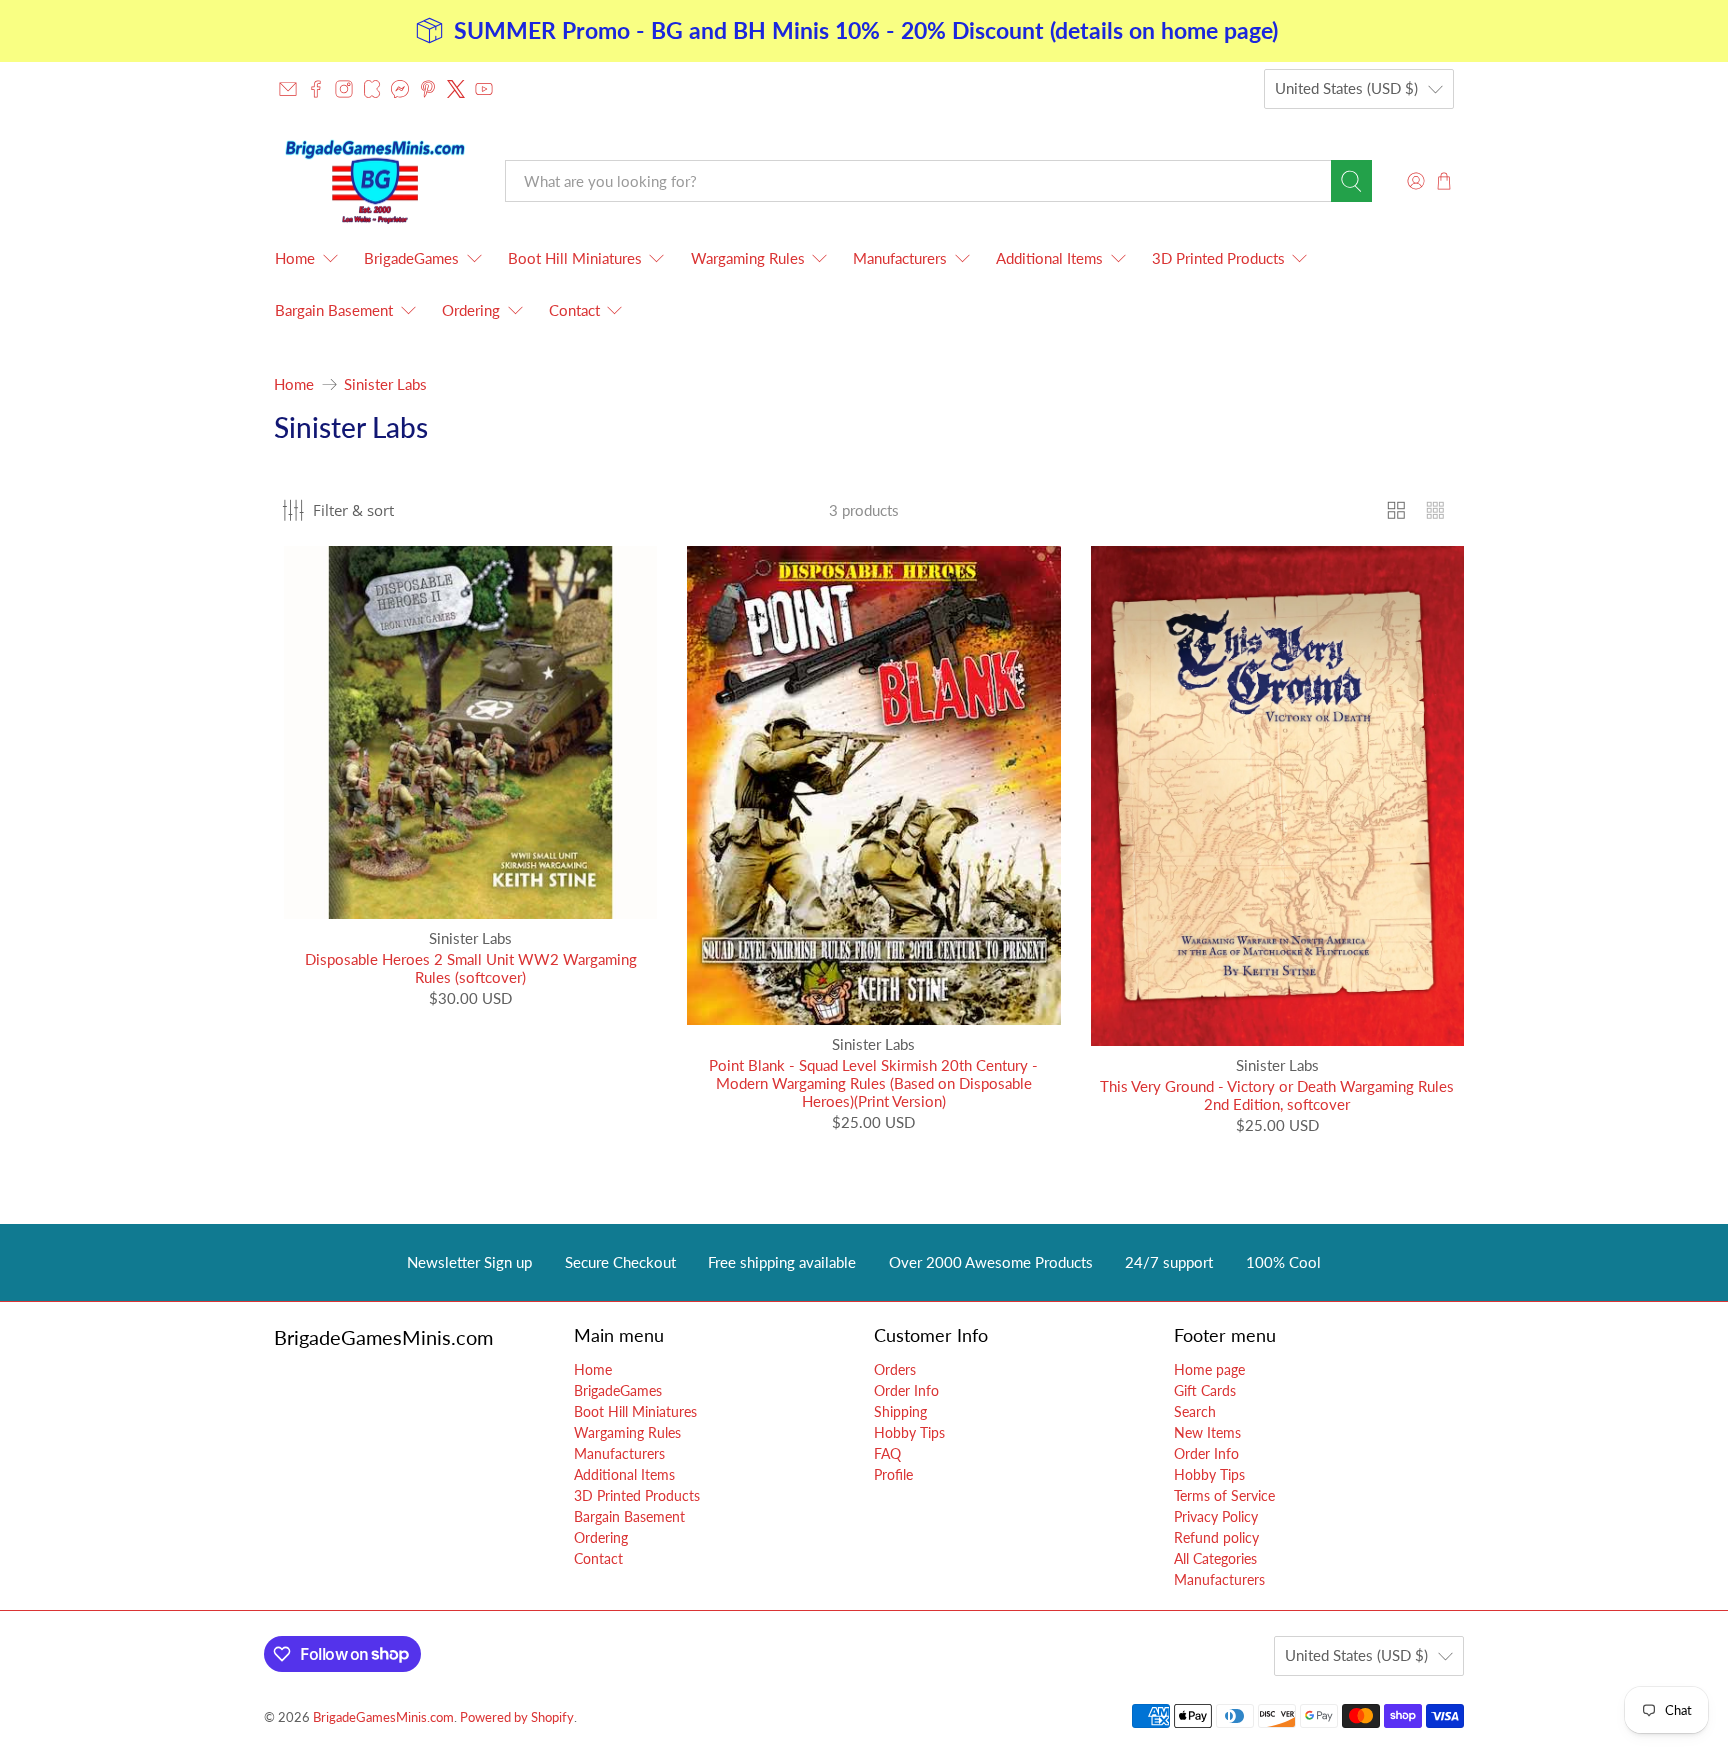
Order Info (906, 1390)
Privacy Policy (1216, 1516)
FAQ (887, 1453)
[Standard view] (1396, 510)
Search (1195, 1411)
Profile (893, 1474)
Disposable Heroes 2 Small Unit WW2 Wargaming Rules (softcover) (471, 968)
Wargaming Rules (748, 258)
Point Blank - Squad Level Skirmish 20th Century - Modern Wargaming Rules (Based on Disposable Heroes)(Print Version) (873, 1083)
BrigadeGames (411, 258)
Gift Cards (1205, 1390)
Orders (895, 1369)
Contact (574, 310)
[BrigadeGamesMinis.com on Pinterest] (428, 89)
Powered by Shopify (517, 1717)
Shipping (900, 1411)
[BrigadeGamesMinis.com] (375, 182)
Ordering (471, 310)
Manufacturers (900, 258)
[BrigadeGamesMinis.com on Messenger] (400, 89)
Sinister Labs (385, 384)
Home (295, 258)
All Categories (1215, 1558)
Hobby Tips (909, 1432)
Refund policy (1216, 1537)
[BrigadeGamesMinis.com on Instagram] (344, 89)
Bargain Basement (334, 310)
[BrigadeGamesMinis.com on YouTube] (484, 89)
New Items (1207, 1432)
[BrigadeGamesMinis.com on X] (456, 89)
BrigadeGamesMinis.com (383, 1717)
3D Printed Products (1218, 258)
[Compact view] (1435, 510)
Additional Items (1049, 258)
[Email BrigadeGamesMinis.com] (288, 89)
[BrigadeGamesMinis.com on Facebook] (316, 89)
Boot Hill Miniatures (575, 258)
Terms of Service (1224, 1495)
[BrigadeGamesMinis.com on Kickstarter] (372, 89)
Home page (1209, 1369)
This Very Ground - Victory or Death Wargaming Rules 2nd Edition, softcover (1277, 1095)
